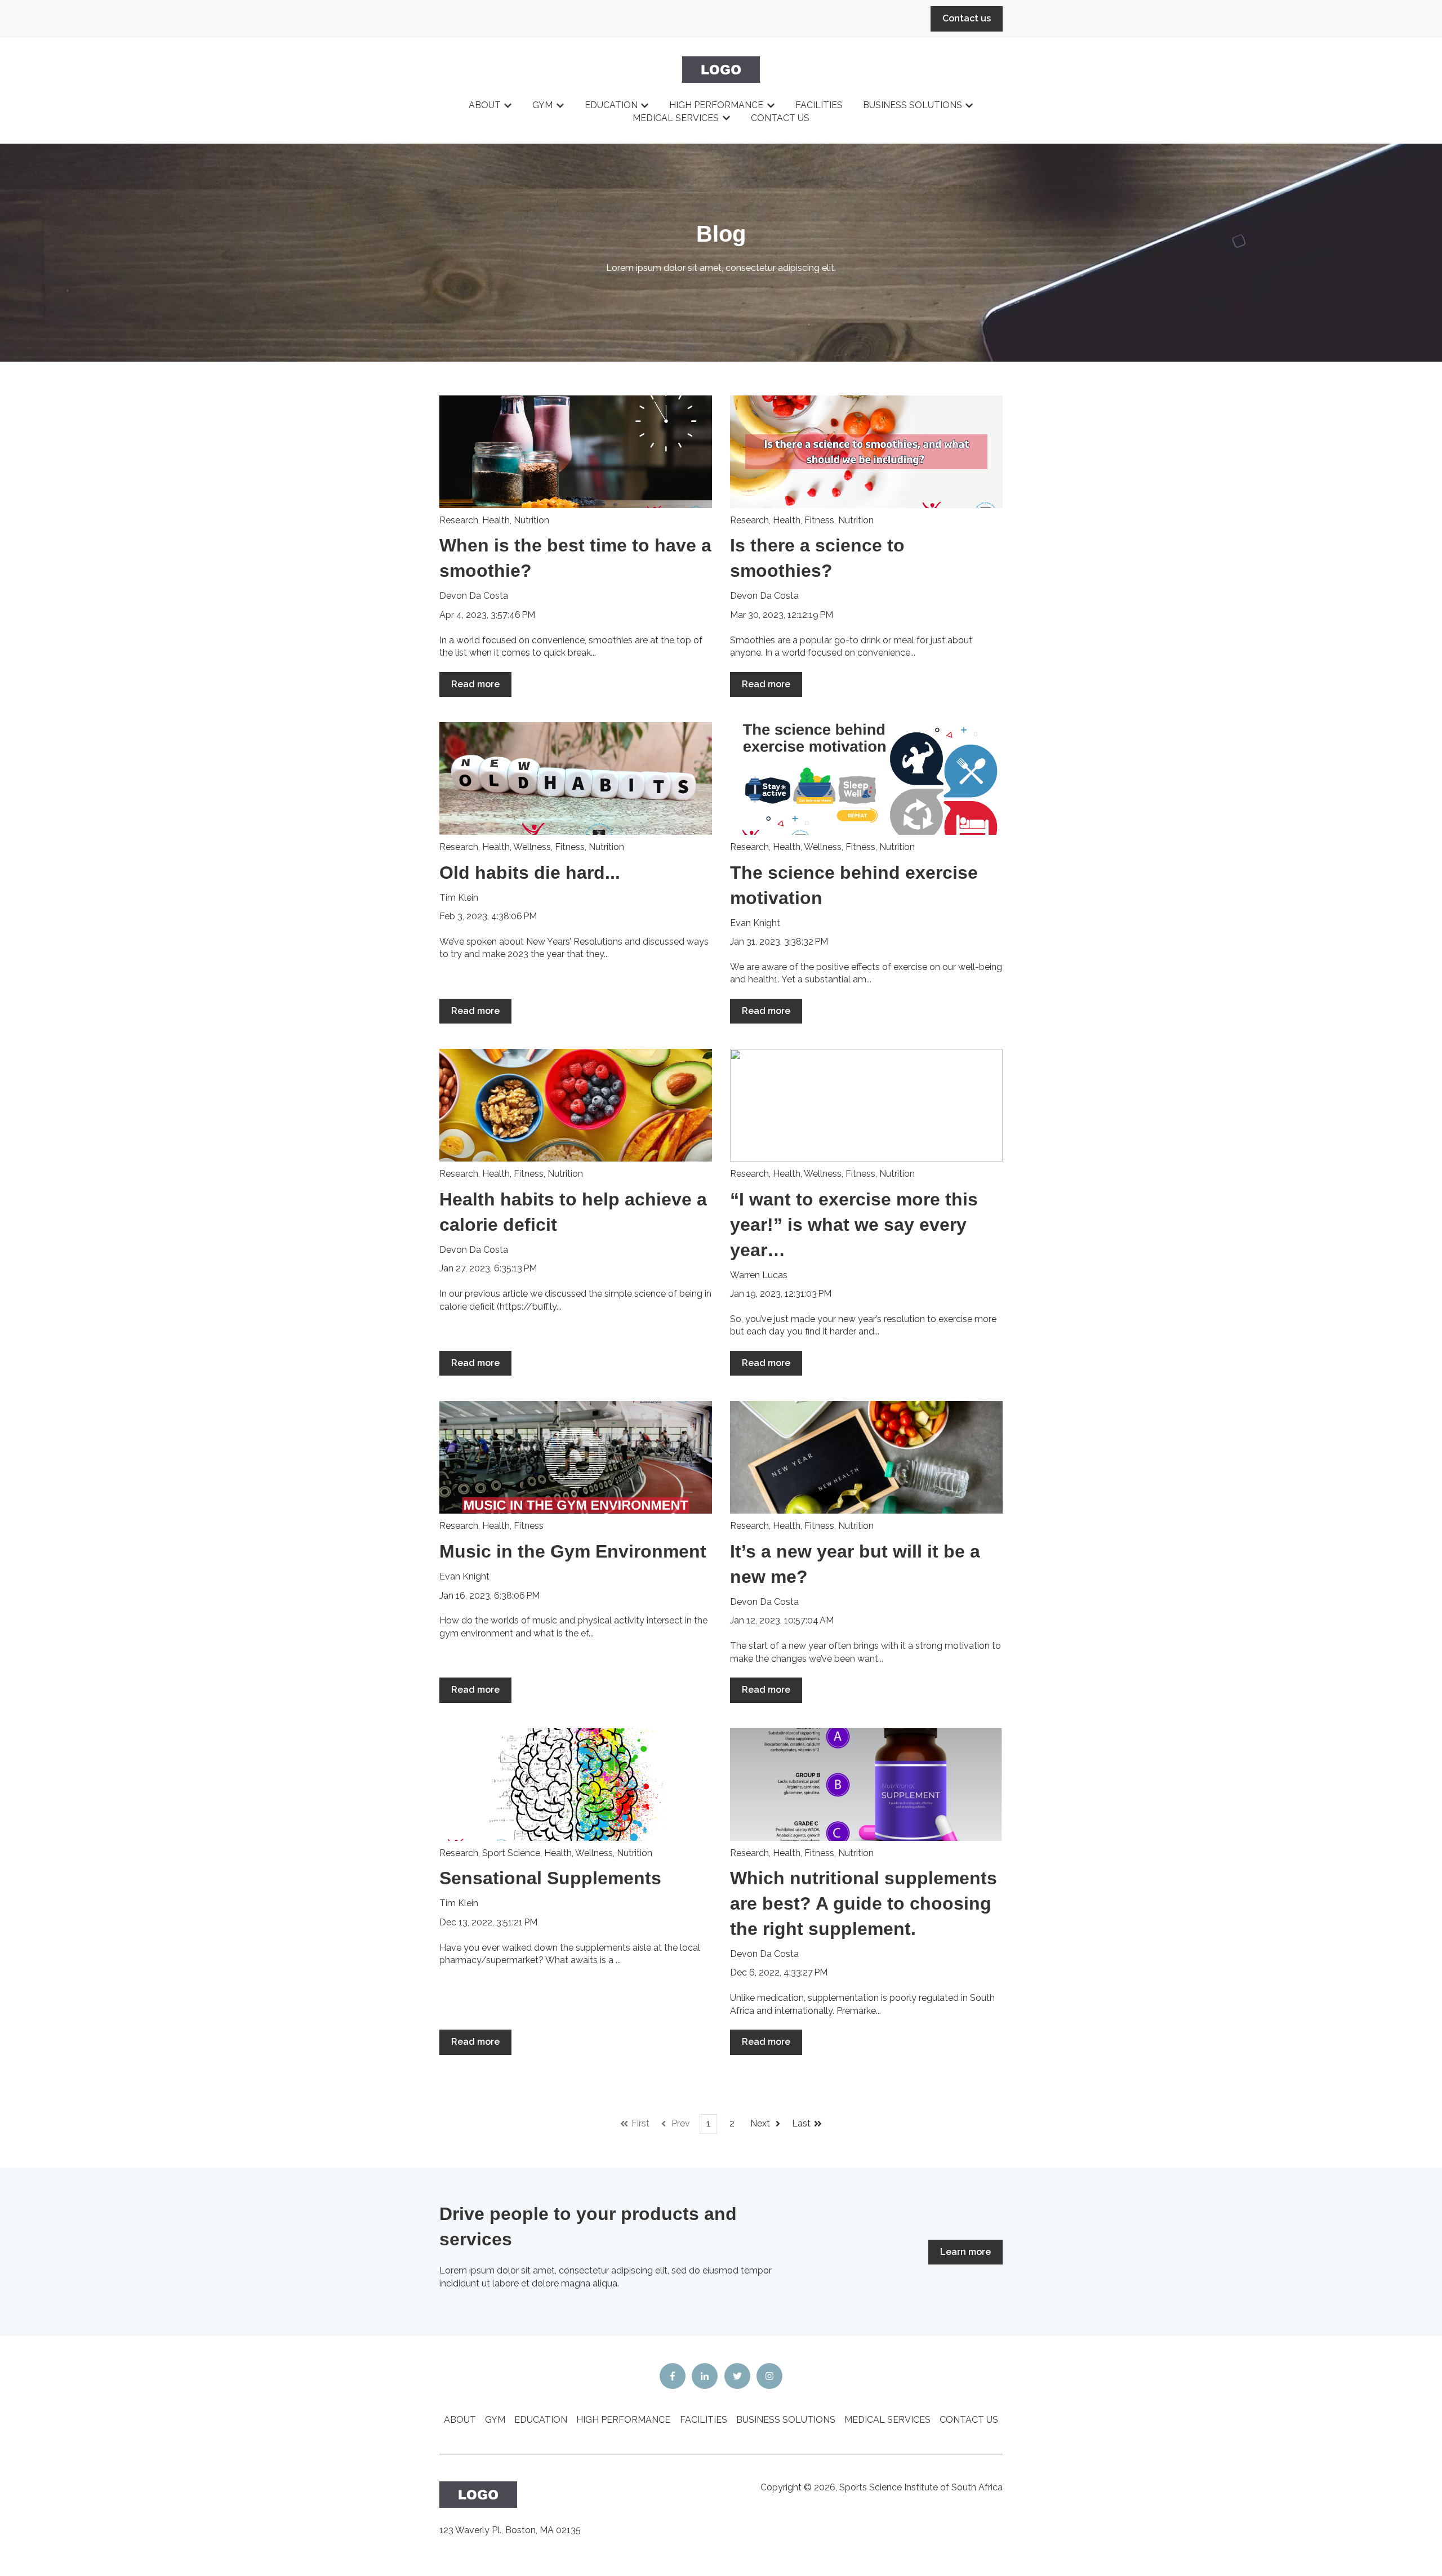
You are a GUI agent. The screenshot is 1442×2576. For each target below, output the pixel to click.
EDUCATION (611, 105)
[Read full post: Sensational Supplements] (576, 1785)
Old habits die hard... (530, 873)
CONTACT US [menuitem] (969, 2420)
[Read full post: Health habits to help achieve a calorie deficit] (576, 1105)
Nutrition (531, 520)
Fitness (819, 520)
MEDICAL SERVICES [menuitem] (887, 2420)
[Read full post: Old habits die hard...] (576, 778)
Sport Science (511, 1853)
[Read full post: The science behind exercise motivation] (866, 778)
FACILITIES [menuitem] (704, 2420)
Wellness (532, 847)
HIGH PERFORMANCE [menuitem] (623, 2420)
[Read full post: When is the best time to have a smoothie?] (576, 452)
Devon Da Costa (474, 596)
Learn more (965, 2252)
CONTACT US (780, 118)
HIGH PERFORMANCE (716, 105)
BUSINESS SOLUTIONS (913, 105)
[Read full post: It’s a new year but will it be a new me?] (866, 1457)
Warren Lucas (759, 1275)
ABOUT (485, 105)
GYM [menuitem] (495, 2420)
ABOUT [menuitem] (460, 2420)
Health (496, 520)
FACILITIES (819, 105)
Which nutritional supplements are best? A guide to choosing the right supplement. (864, 1903)
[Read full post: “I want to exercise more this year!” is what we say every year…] (866, 1105)
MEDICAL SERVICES (676, 118)
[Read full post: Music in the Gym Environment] (576, 1457)
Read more (475, 684)
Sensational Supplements (550, 1878)
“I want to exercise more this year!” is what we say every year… (854, 1225)
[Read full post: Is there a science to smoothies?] (866, 452)
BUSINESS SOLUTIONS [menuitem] (786, 2420)
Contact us (967, 18)
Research (459, 520)
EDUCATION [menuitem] (541, 2420)
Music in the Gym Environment (573, 1551)
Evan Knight (755, 923)
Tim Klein (459, 898)
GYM (542, 105)
